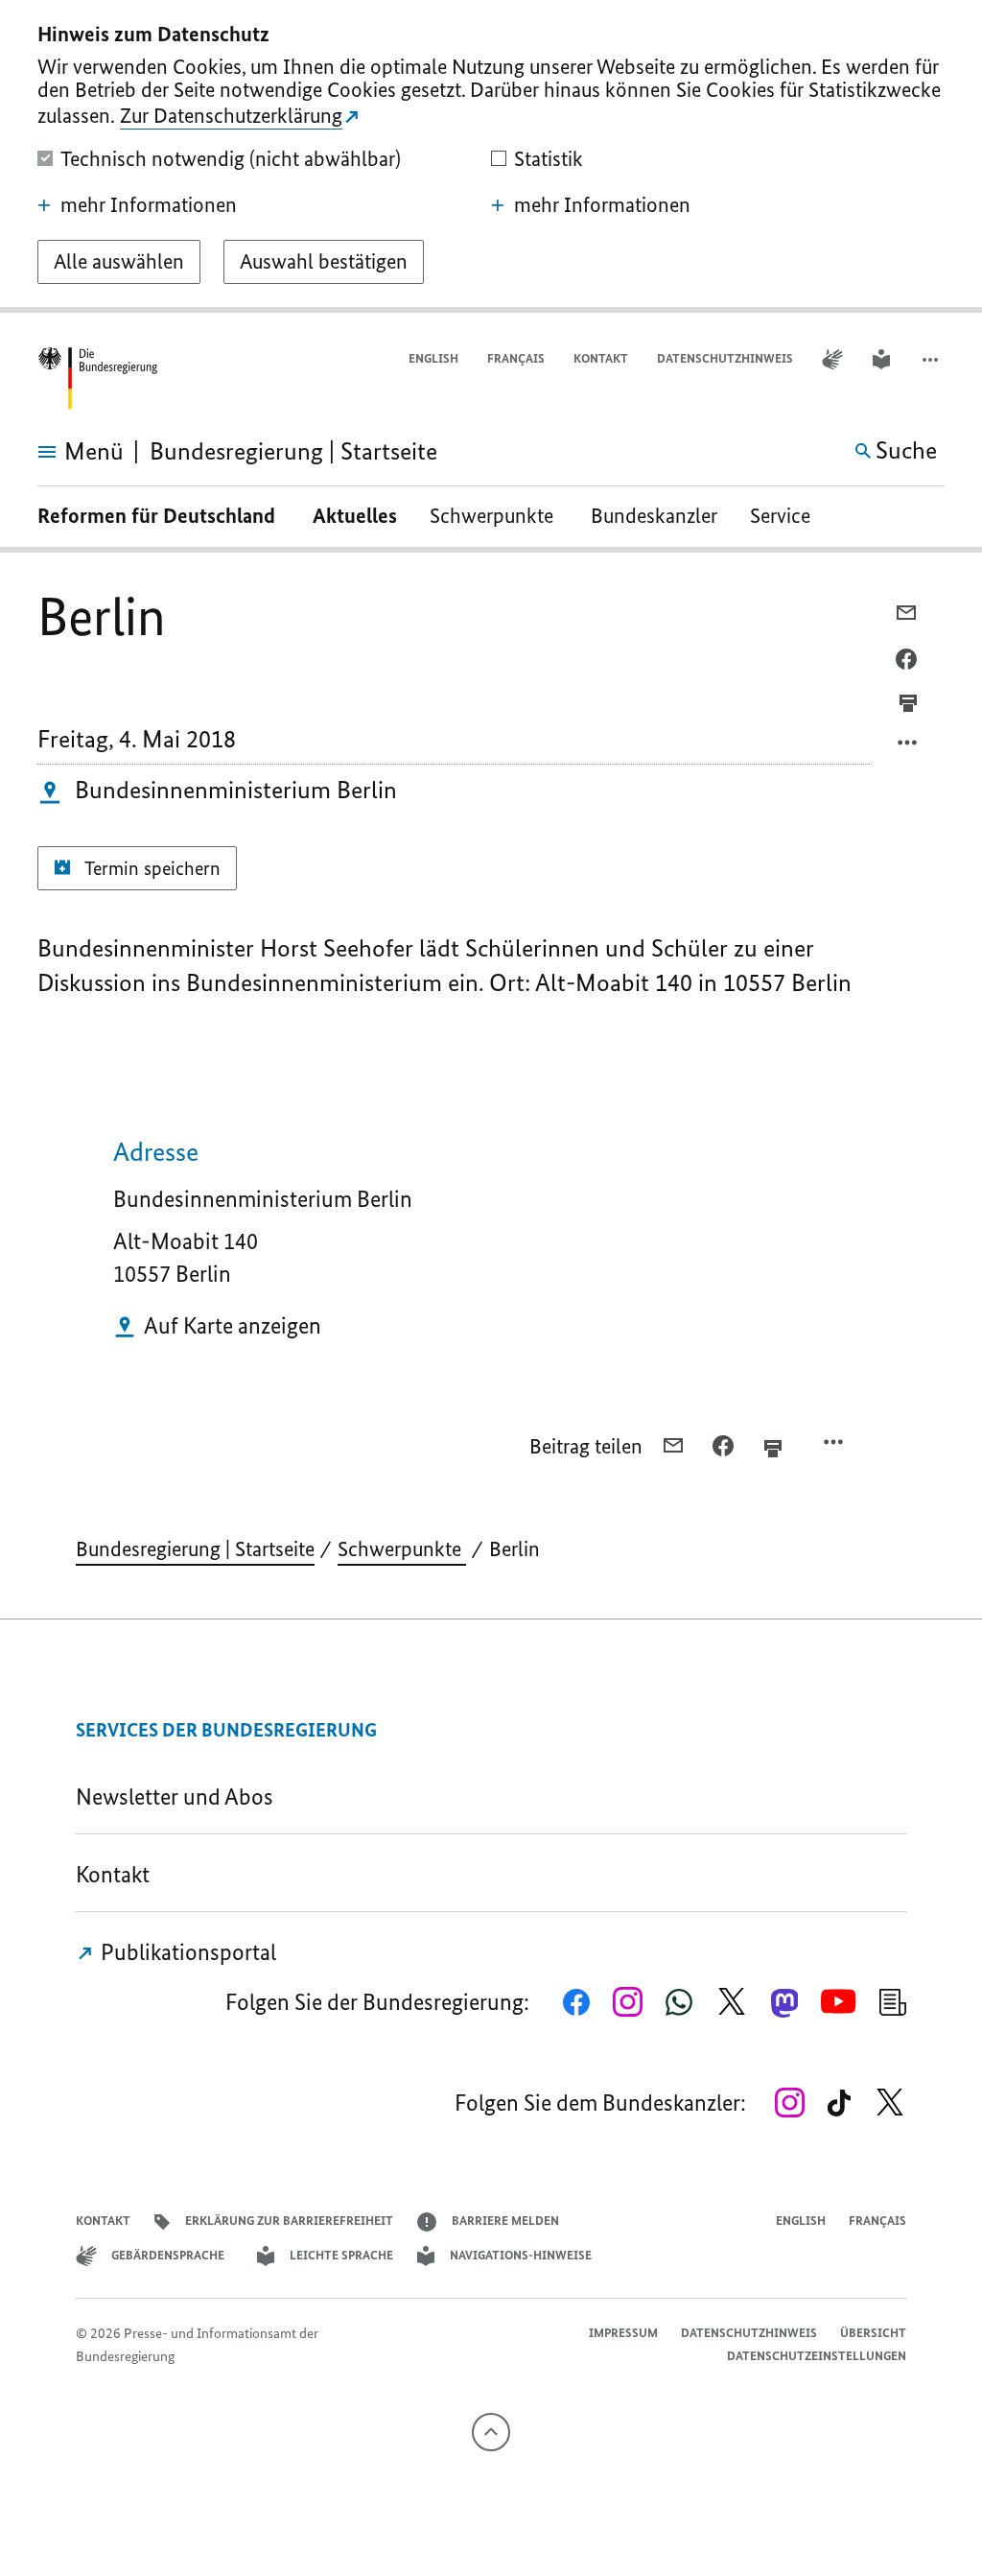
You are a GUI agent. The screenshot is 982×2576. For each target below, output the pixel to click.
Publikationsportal (186, 1952)
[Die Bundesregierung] (97, 378)
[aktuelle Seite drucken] (908, 703)
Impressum (623, 2333)
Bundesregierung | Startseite (195, 1549)
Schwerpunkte (494, 516)
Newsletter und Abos (179, 1796)
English (433, 358)
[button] (932, 359)
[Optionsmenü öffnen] (908, 747)
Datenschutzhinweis (725, 358)
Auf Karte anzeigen (233, 1325)
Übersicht (873, 2333)
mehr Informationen (149, 205)
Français (516, 358)
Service (787, 516)
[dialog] (491, 156)
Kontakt (601, 358)
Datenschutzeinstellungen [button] (817, 2356)
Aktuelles (355, 516)
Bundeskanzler (654, 516)
